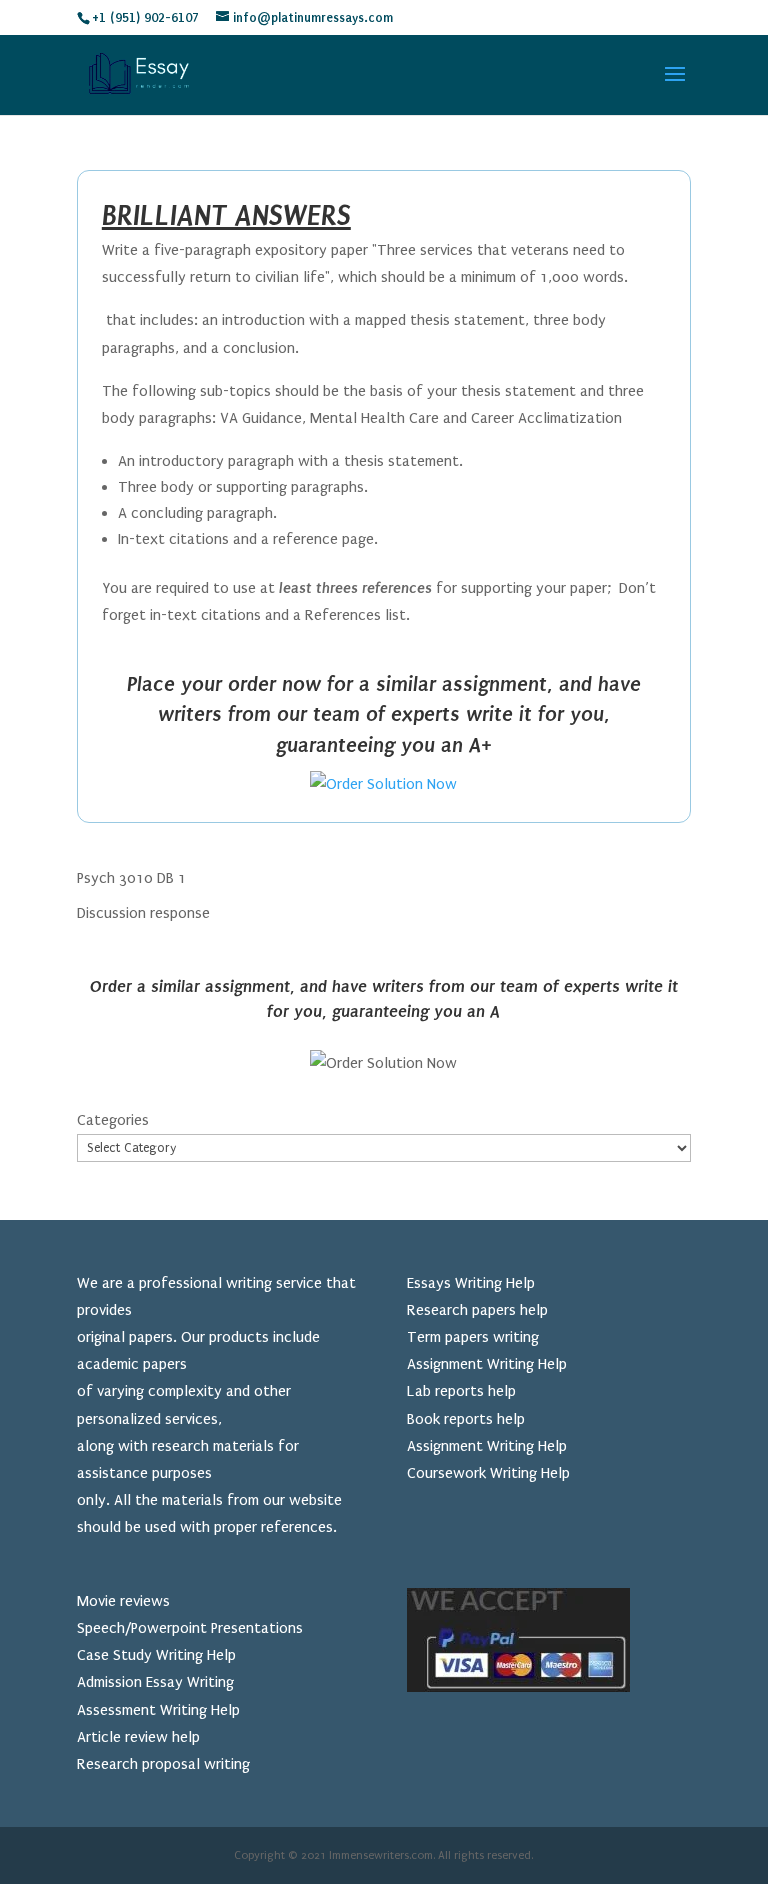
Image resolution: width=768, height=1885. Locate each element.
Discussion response (143, 913)
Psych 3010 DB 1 (131, 878)
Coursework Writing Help (488, 1473)
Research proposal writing (163, 1764)
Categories (113, 1120)
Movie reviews (123, 1601)
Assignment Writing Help (487, 1364)
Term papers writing (473, 1337)
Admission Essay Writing (155, 1682)
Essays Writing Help (471, 1283)
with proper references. (258, 1527)
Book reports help (466, 1419)
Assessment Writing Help (158, 1710)
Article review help (138, 1737)
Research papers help (477, 1310)
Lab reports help (461, 1391)
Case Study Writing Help (156, 1655)
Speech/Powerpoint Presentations (190, 1628)
